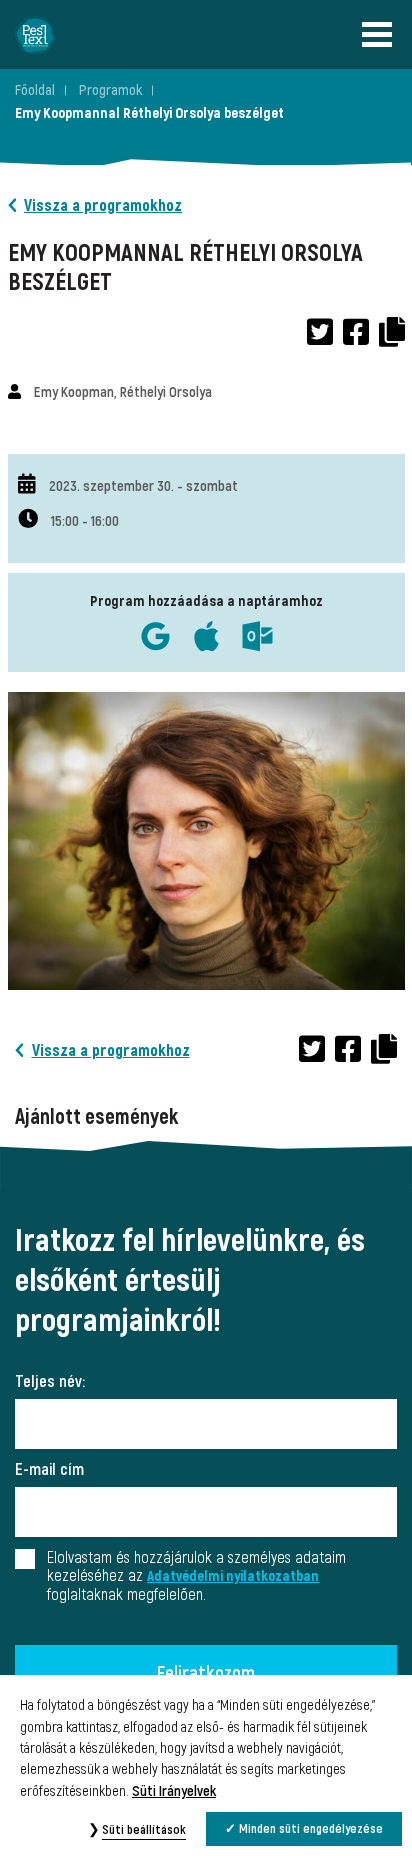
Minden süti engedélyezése (311, 1829)
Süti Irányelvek (174, 1791)
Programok (110, 90)
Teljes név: (50, 1382)
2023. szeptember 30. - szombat (143, 486)
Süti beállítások (144, 1830)
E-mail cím (49, 1470)
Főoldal (35, 90)
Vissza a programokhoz (103, 205)
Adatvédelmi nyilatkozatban (233, 1576)
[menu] (382, 34)
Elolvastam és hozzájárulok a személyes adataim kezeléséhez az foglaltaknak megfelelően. (196, 1576)
